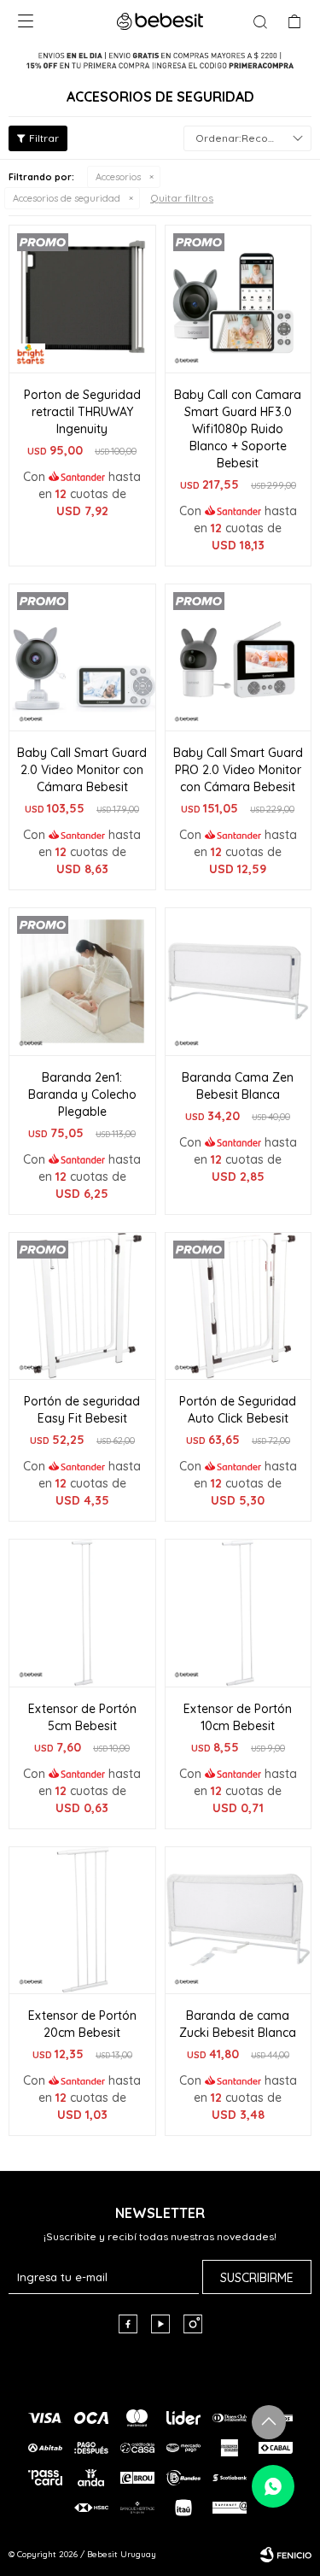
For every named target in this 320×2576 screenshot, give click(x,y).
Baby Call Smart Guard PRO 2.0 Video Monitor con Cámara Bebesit (238, 770)
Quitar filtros (182, 198)
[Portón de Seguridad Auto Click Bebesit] (239, 1306)
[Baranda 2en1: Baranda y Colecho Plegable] (82, 981)
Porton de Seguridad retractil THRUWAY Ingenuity (82, 412)
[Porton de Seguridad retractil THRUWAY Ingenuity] (82, 299)
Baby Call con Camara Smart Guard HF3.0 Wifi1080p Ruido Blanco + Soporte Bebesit (238, 429)
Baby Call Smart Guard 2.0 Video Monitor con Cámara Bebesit (82, 770)
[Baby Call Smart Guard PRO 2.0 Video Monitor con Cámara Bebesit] (239, 657)
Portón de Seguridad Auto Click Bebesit (238, 1410)
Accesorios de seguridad (67, 198)
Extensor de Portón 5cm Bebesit (82, 1717)
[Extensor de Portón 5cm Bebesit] (82, 1613)
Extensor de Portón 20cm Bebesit (82, 2024)
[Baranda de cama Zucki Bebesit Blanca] (239, 1920)
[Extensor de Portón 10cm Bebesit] (239, 1613)
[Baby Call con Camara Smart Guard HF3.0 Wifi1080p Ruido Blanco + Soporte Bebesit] (239, 299)
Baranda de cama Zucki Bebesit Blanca (238, 2024)
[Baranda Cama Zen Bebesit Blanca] (239, 981)
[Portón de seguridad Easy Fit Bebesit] (82, 1306)
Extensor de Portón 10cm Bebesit (238, 1717)
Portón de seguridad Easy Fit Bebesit (82, 1410)
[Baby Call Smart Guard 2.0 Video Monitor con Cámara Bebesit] (82, 657)
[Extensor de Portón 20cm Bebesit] (82, 1920)
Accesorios (118, 177)
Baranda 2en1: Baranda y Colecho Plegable (82, 1094)
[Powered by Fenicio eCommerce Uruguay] (286, 2555)
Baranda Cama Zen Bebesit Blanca (238, 1086)
